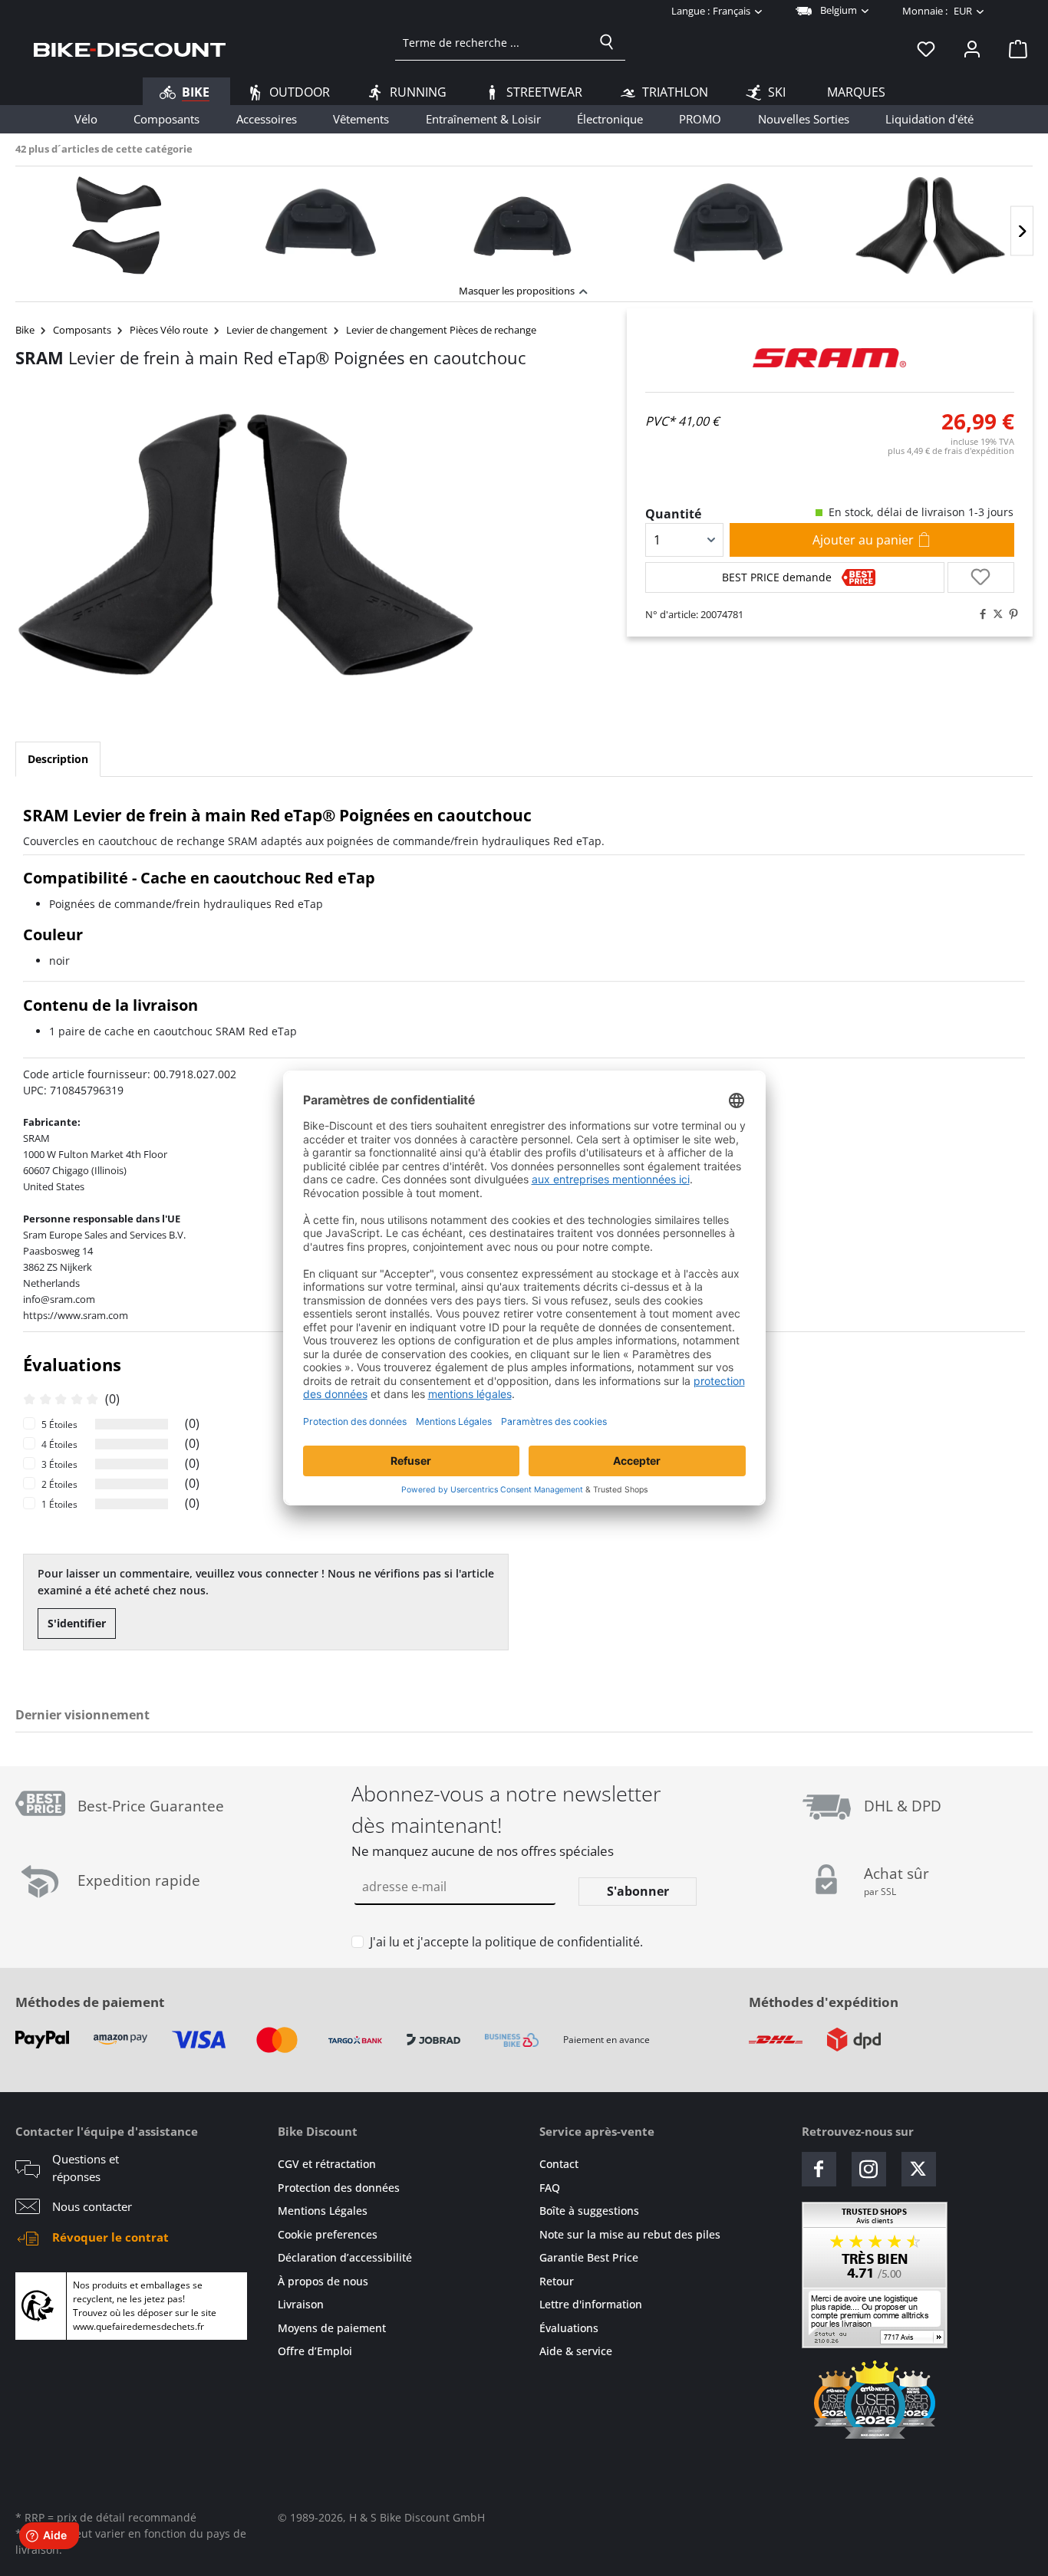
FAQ (550, 2188)
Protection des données (339, 2188)
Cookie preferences (328, 2234)
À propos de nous (323, 2281)
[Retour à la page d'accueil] (130, 48)
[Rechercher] (607, 42)
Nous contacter (92, 2206)
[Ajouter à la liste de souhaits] (981, 577)
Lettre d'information (591, 2304)
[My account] (972, 48)
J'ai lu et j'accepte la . (506, 1942)
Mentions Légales (323, 2211)
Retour (557, 2281)
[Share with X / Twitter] (994, 614)
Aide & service (576, 2351)
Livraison (301, 2304)
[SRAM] (830, 358)
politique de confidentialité (562, 1942)
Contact (559, 2164)
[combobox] (492, 42)
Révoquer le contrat (110, 2237)
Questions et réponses (86, 2168)
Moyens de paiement (332, 2328)
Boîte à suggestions (589, 2211)
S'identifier (77, 1623)
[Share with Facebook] (979, 614)
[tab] (58, 759)
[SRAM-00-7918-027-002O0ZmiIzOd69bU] (247, 545)
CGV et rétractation (327, 2164)
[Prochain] (1022, 231)
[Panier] (1013, 48)
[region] (524, 221)
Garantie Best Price (589, 2257)
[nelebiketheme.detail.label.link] (117, 225)
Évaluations (569, 2328)
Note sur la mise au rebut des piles (630, 2234)
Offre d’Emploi (315, 2351)
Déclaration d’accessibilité (345, 2257)
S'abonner (638, 1891)
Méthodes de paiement (90, 2002)
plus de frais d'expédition (951, 451)
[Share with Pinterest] (1010, 614)
